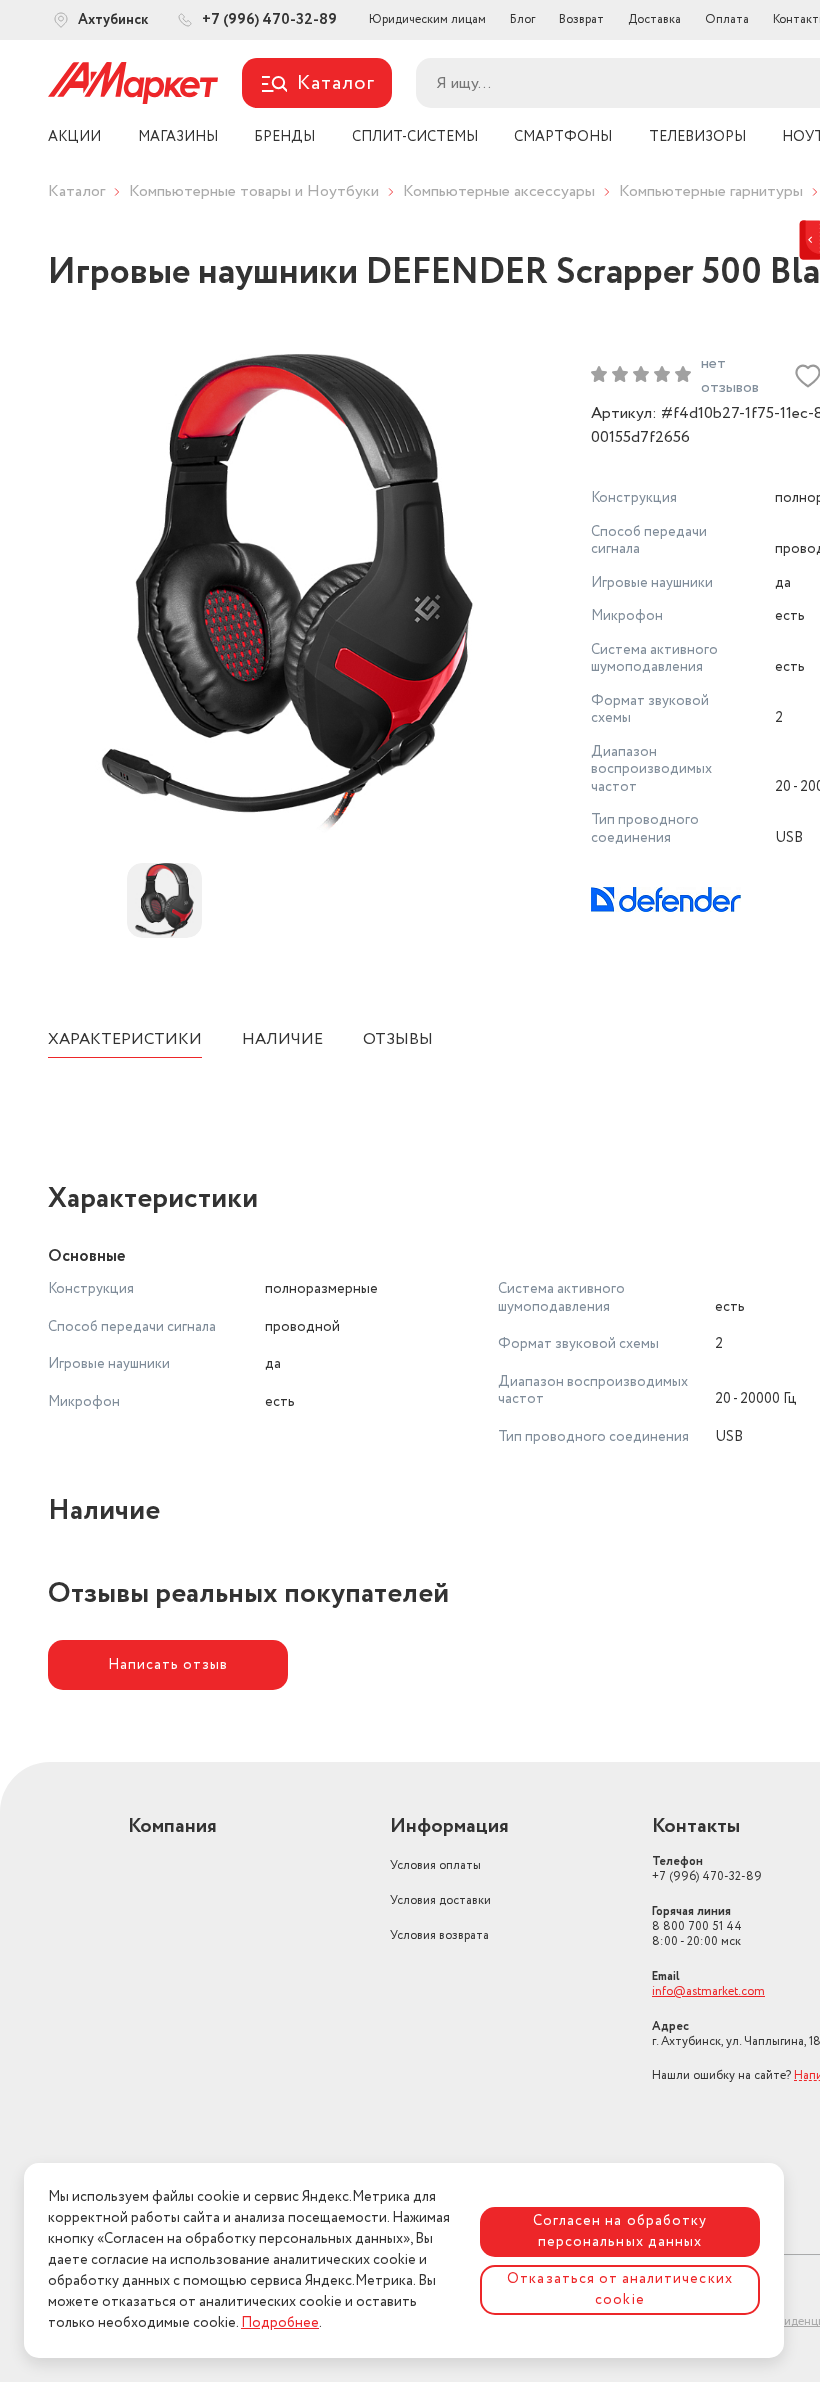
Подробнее (280, 2323)
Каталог (76, 191)
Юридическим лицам (427, 19)
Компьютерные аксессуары (499, 191)
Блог (522, 19)
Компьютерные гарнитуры (711, 191)
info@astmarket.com (708, 1991)
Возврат (581, 19)
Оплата (727, 19)
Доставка (654, 19)
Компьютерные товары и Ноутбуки (254, 191)
